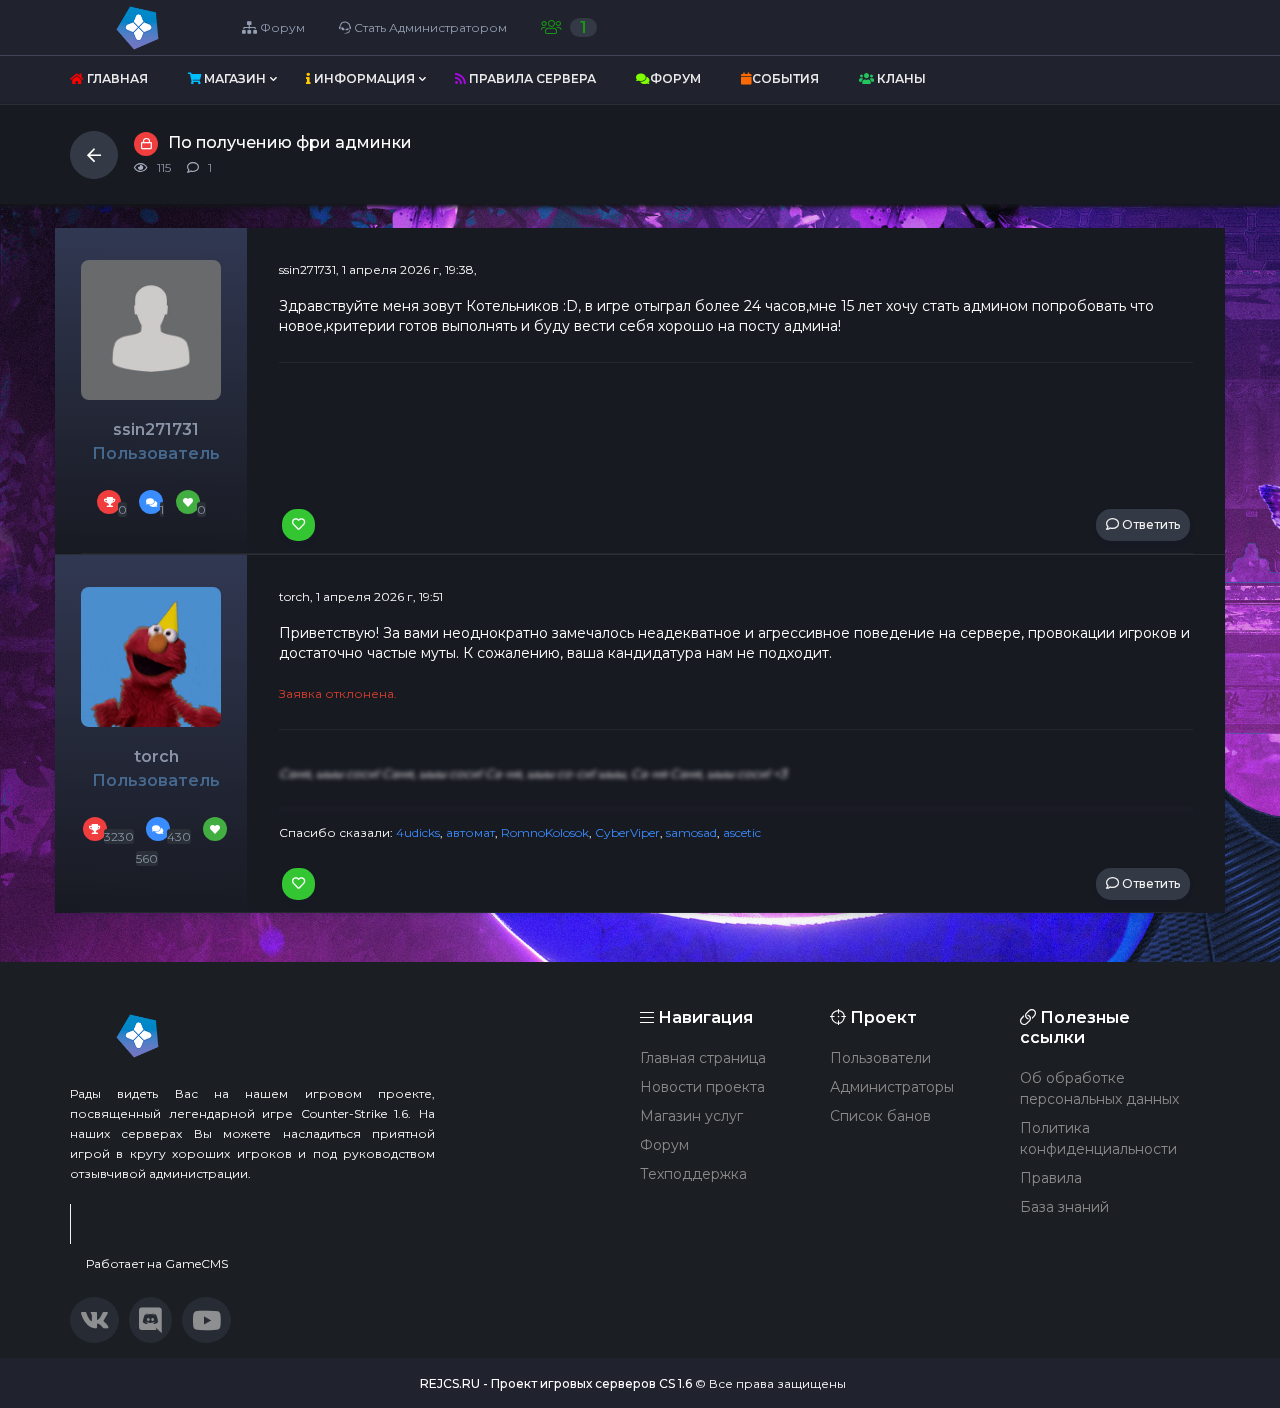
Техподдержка (693, 1174)
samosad (691, 832)
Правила (1051, 1178)
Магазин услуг (691, 1116)
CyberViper (627, 832)
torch (156, 756)
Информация (363, 78)
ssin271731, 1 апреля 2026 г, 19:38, (378, 269)
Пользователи (880, 1058)
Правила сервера (531, 78)
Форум (281, 27)
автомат (470, 832)
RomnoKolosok (545, 832)
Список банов (880, 1116)
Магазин (233, 78)
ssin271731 (156, 429)
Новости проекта (702, 1087)
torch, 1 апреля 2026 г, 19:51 (361, 596)
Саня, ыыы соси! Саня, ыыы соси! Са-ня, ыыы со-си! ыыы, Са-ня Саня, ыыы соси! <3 (533, 773)
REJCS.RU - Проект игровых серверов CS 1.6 (556, 1383)
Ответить (1149, 524)
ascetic (742, 832)
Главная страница (703, 1058)
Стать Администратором (429, 27)
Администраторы (892, 1087)
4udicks (418, 832)
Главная (116, 78)
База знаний (1064, 1207)
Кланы (900, 78)
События (785, 78)
